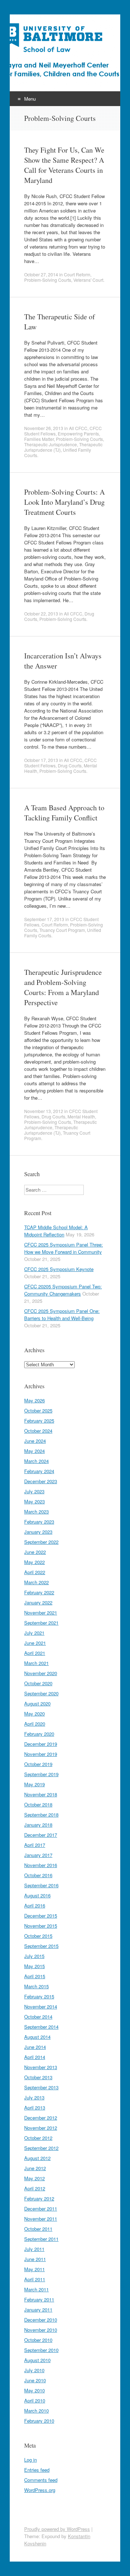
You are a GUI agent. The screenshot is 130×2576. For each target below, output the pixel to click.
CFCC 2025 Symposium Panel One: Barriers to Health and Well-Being (62, 1315)
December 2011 (41, 2209)
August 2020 (37, 1703)
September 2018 (41, 1815)
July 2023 (34, 1491)
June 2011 (35, 2259)
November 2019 (41, 1754)
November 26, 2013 (44, 428)
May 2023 (34, 1501)
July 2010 (34, 2370)
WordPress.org (40, 2490)
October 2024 (38, 1431)
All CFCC (78, 428)
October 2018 (38, 1804)
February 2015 (39, 1996)
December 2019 (41, 1744)
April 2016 (35, 1905)
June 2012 (35, 2168)
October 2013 (38, 2077)
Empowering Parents (78, 433)
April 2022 (35, 1572)
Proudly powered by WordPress (57, 2529)
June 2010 (35, 2380)
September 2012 (41, 2148)
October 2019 (38, 1764)
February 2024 (39, 1471)
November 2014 (41, 2007)
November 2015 (41, 1926)
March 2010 (36, 2411)
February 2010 (39, 2421)
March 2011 (36, 2289)
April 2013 (35, 2108)
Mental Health (81, 1116)
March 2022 (36, 1582)
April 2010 (35, 2400)
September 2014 (41, 2027)
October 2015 (38, 1936)
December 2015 (41, 1916)
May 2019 (34, 1784)
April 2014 (35, 2057)
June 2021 (35, 1643)
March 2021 (36, 1663)
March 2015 (36, 1986)
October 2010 (38, 2340)
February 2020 (39, 1734)
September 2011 (41, 2239)
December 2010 (41, 2320)
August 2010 (37, 2360)
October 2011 (38, 2229)
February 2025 (39, 1421)
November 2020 (41, 1673)
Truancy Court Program (62, 930)
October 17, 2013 (41, 760)
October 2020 (38, 1683)
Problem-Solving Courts (48, 280)
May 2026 (34, 1400)
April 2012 (35, 2188)
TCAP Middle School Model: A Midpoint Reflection (56, 1231)
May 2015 (34, 1966)
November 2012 (41, 2128)
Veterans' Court (88, 280)
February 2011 (39, 2299)
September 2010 (41, 2350)
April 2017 (35, 1845)
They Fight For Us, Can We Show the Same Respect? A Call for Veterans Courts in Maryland (64, 165)
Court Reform (77, 274)
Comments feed (41, 2480)
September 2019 (41, 1774)
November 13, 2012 (44, 1111)
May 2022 (34, 1562)
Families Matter (39, 439)
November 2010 (41, 2330)
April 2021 (35, 1653)
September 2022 (41, 1542)
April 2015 (35, 1976)
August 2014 (37, 2037)
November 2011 (41, 2219)
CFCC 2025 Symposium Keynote (59, 1269)
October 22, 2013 (41, 614)
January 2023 (38, 1532)
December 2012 (41, 2118)
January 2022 (38, 1602)
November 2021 (41, 1613)
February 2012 (39, 2198)
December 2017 (41, 1835)
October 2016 (38, 1875)
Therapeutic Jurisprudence (51, 444)
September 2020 (41, 1693)
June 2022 (35, 1552)
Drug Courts (70, 765)
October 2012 (38, 2138)
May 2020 (34, 1714)
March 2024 (36, 1461)
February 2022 (39, 1592)
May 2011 (34, 2269)
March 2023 (36, 1512)
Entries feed (37, 2470)
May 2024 (34, 1451)
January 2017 (38, 1855)
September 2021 (41, 1623)
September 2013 (41, 2087)
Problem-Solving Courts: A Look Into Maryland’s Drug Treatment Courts (64, 502)
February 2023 (39, 1522)
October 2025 (38, 1410)
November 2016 (41, 1865)
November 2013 (41, 2067)
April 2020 (35, 1724)
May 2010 (34, 2390)
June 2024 (35, 1441)
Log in (31, 2460)
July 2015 (34, 1956)
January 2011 (38, 2310)
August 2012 (37, 2158)
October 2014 (38, 2017)
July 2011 (34, 2249)
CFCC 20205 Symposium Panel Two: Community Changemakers (63, 1290)
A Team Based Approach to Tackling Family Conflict (64, 813)
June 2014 (35, 2047)
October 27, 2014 (41, 274)
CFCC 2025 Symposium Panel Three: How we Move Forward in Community (64, 1248)
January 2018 (38, 1825)
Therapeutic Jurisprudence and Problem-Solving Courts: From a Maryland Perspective (63, 987)
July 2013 (34, 2097)
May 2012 (34, 2178)
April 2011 (35, 2279)
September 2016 (41, 1885)
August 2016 (37, 1895)
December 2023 (41, 1481)
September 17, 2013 (44, 919)
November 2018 (41, 1794)
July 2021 (34, 1633)
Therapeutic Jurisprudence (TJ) (51, 1130)
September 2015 (41, 1946)
